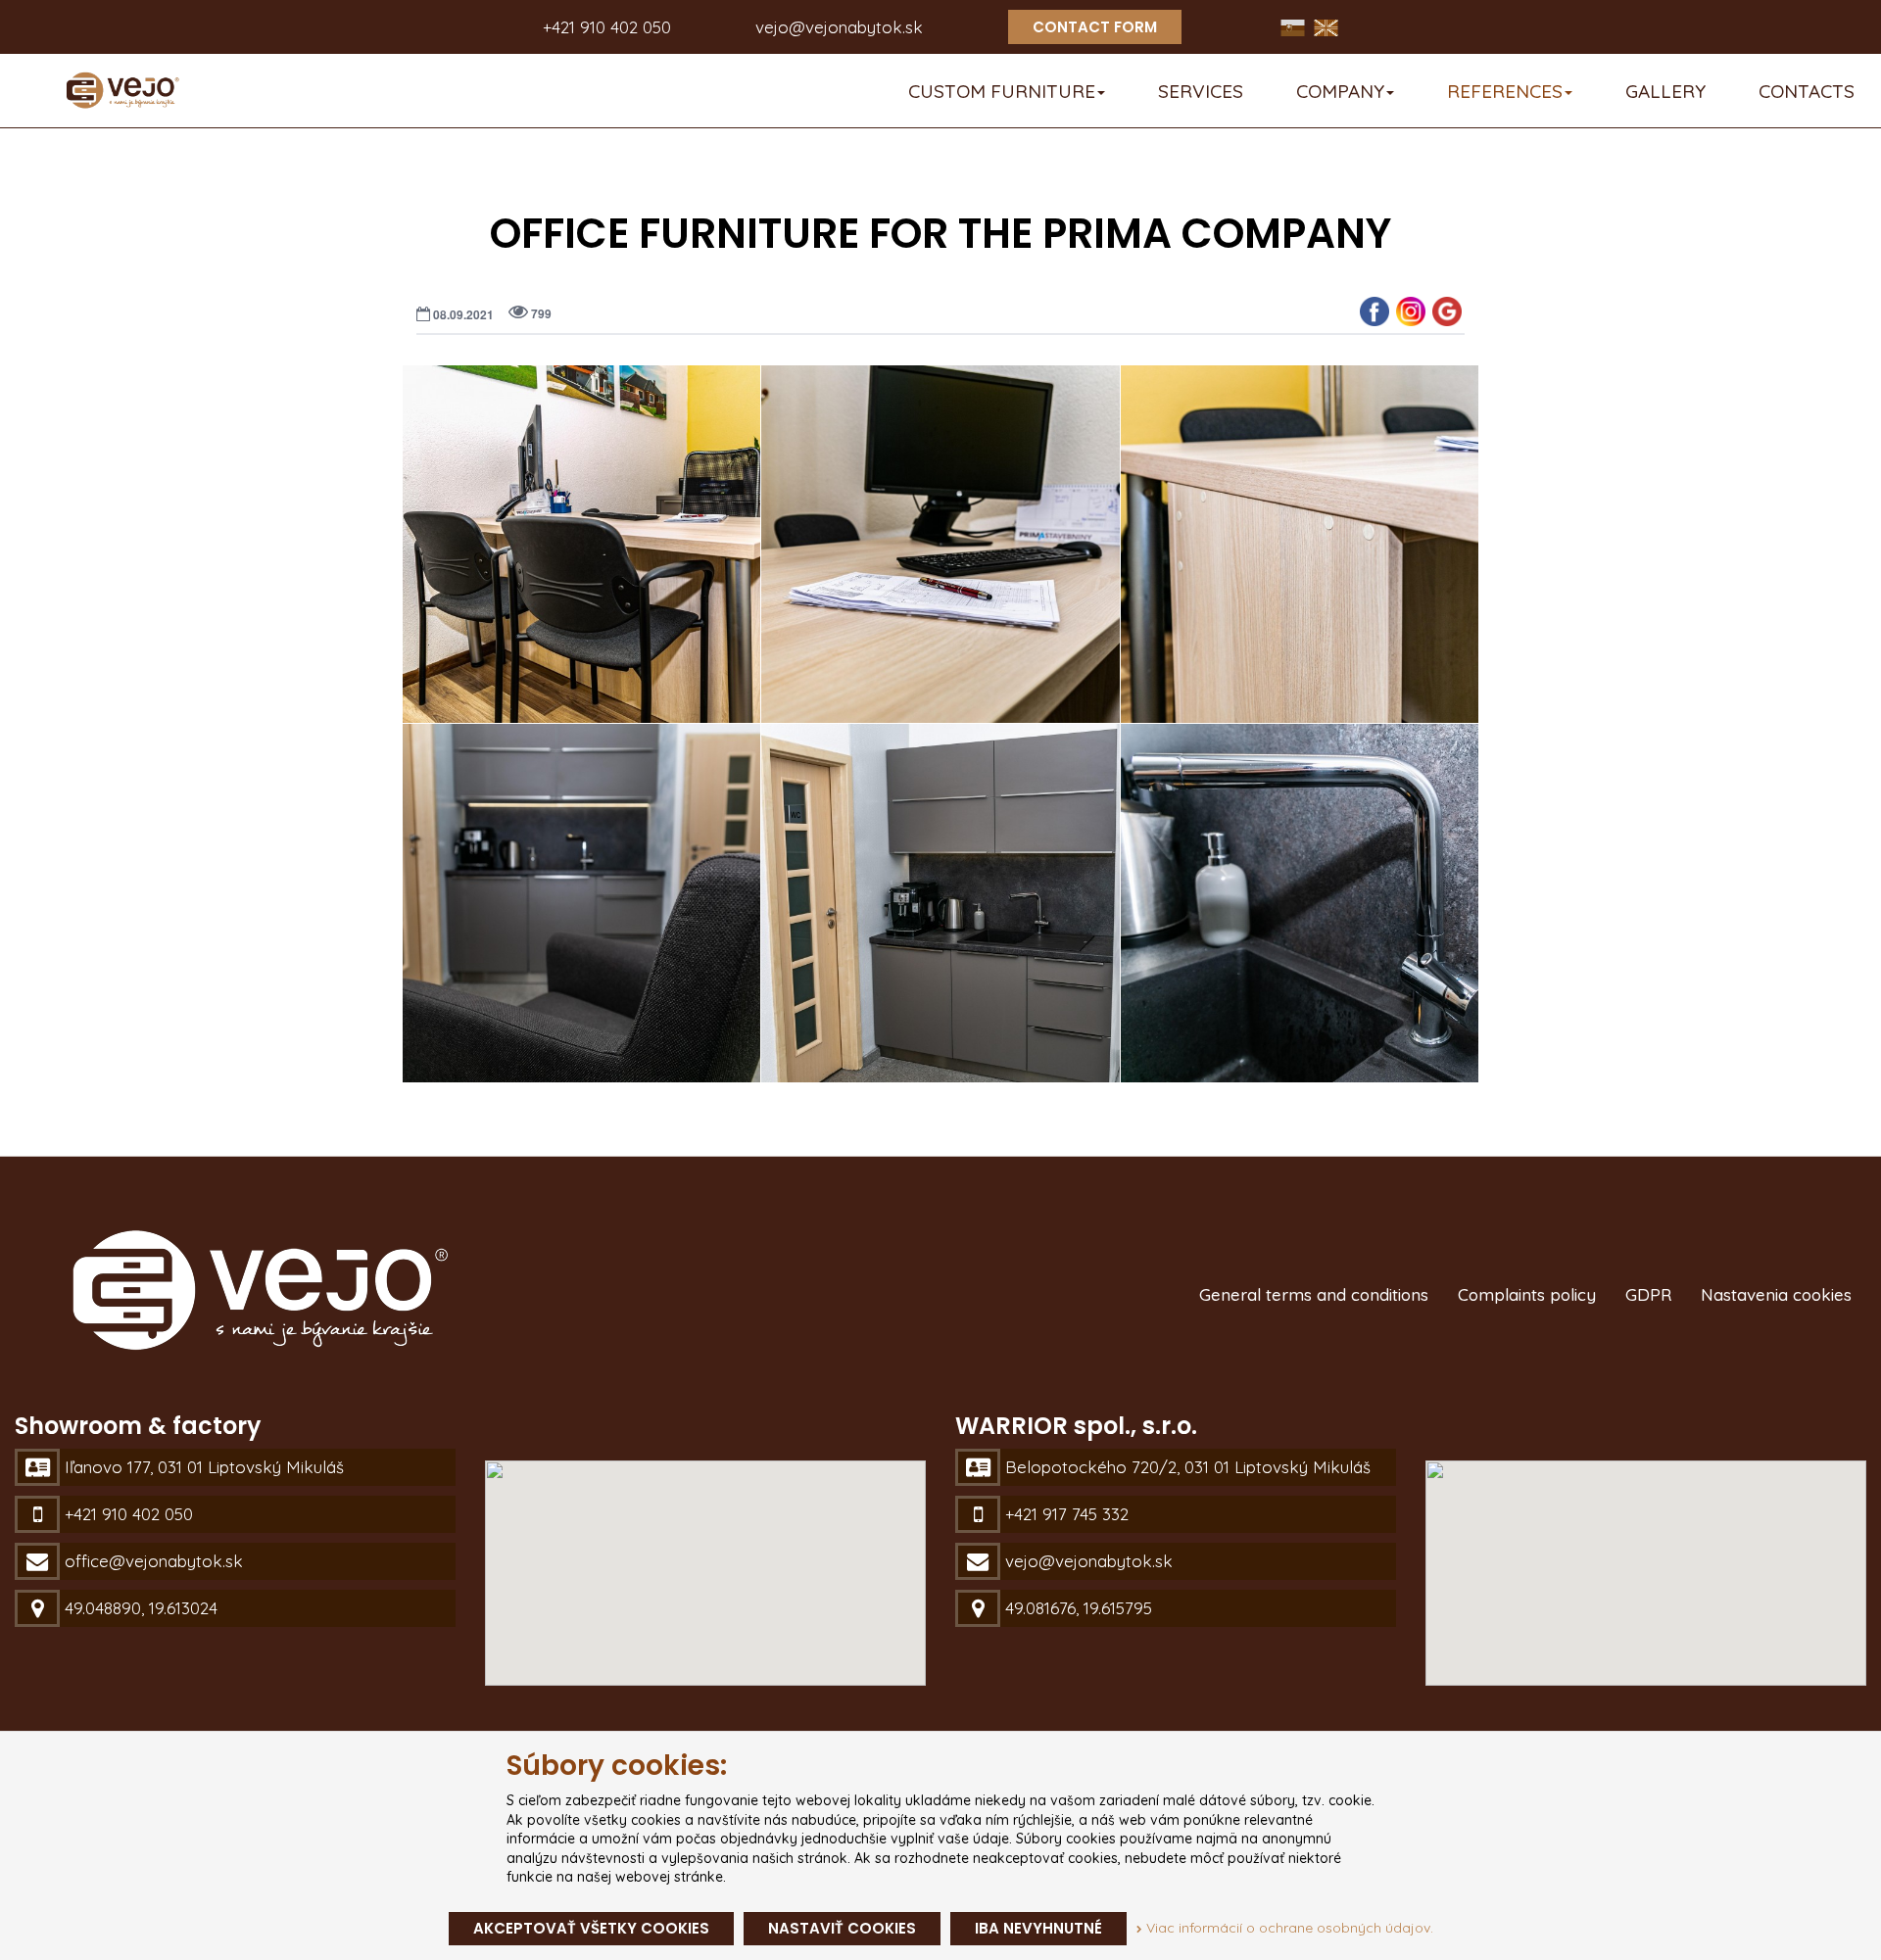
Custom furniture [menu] (1002, 91)
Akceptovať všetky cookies (591, 1928)
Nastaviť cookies (842, 1928)
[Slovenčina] (1295, 26)
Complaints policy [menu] (1527, 1294)
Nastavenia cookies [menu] (1776, 1294)
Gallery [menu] (1665, 91)
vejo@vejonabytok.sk (839, 27)
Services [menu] (1201, 91)
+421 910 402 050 (607, 27)
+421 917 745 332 (1067, 1514)
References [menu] (1505, 91)
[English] (1326, 26)
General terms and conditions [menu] (1314, 1294)
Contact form (1095, 27)
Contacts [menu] (1807, 91)
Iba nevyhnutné (1038, 1928)
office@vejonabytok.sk (154, 1561)
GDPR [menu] (1648, 1294)
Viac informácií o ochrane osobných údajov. (1288, 1928)
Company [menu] (1340, 91)
